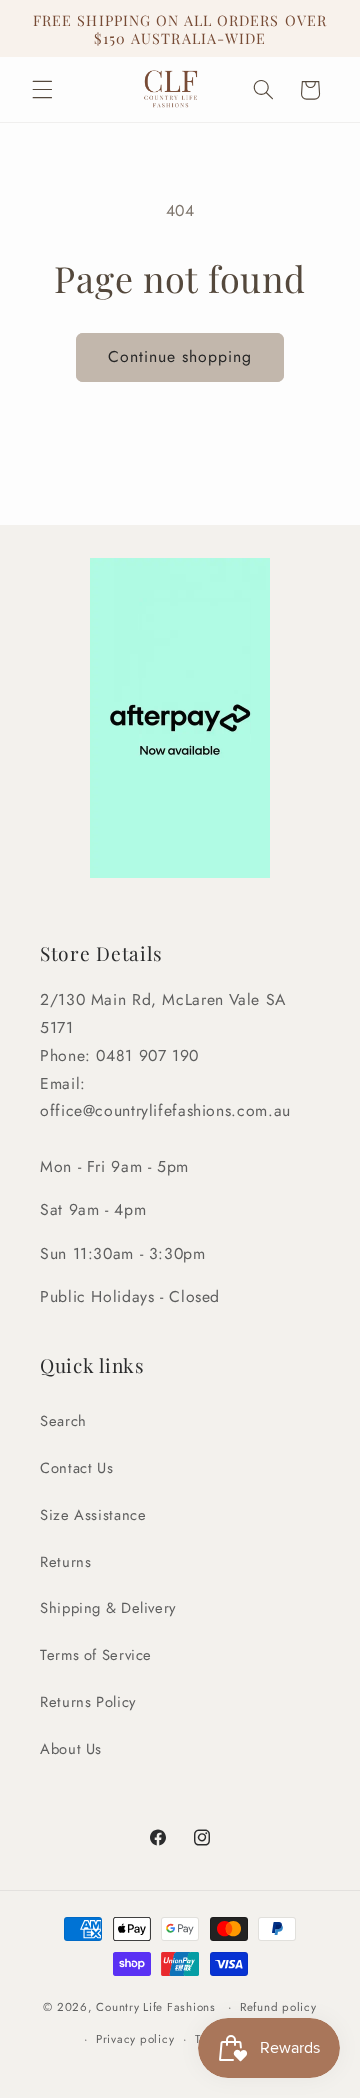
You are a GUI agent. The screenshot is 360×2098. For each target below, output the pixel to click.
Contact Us (76, 1468)
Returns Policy (88, 1702)
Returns (65, 1562)
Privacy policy (135, 2039)
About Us (71, 1749)
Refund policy (278, 2007)
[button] (42, 90)
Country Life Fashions (155, 2007)
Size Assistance (93, 1515)
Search (63, 1421)
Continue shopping (180, 356)
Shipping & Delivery (108, 1608)
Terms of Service (96, 1655)
